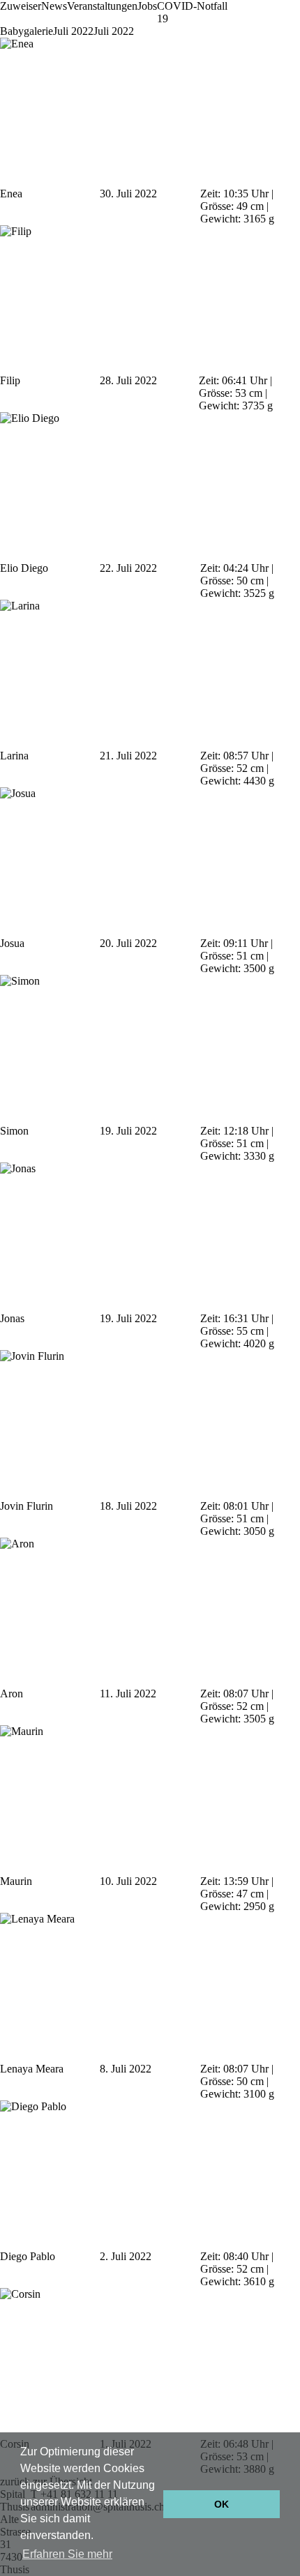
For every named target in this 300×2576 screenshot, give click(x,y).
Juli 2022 (73, 31)
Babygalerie (27, 31)
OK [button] (222, 2504)
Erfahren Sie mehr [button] (67, 2554)
